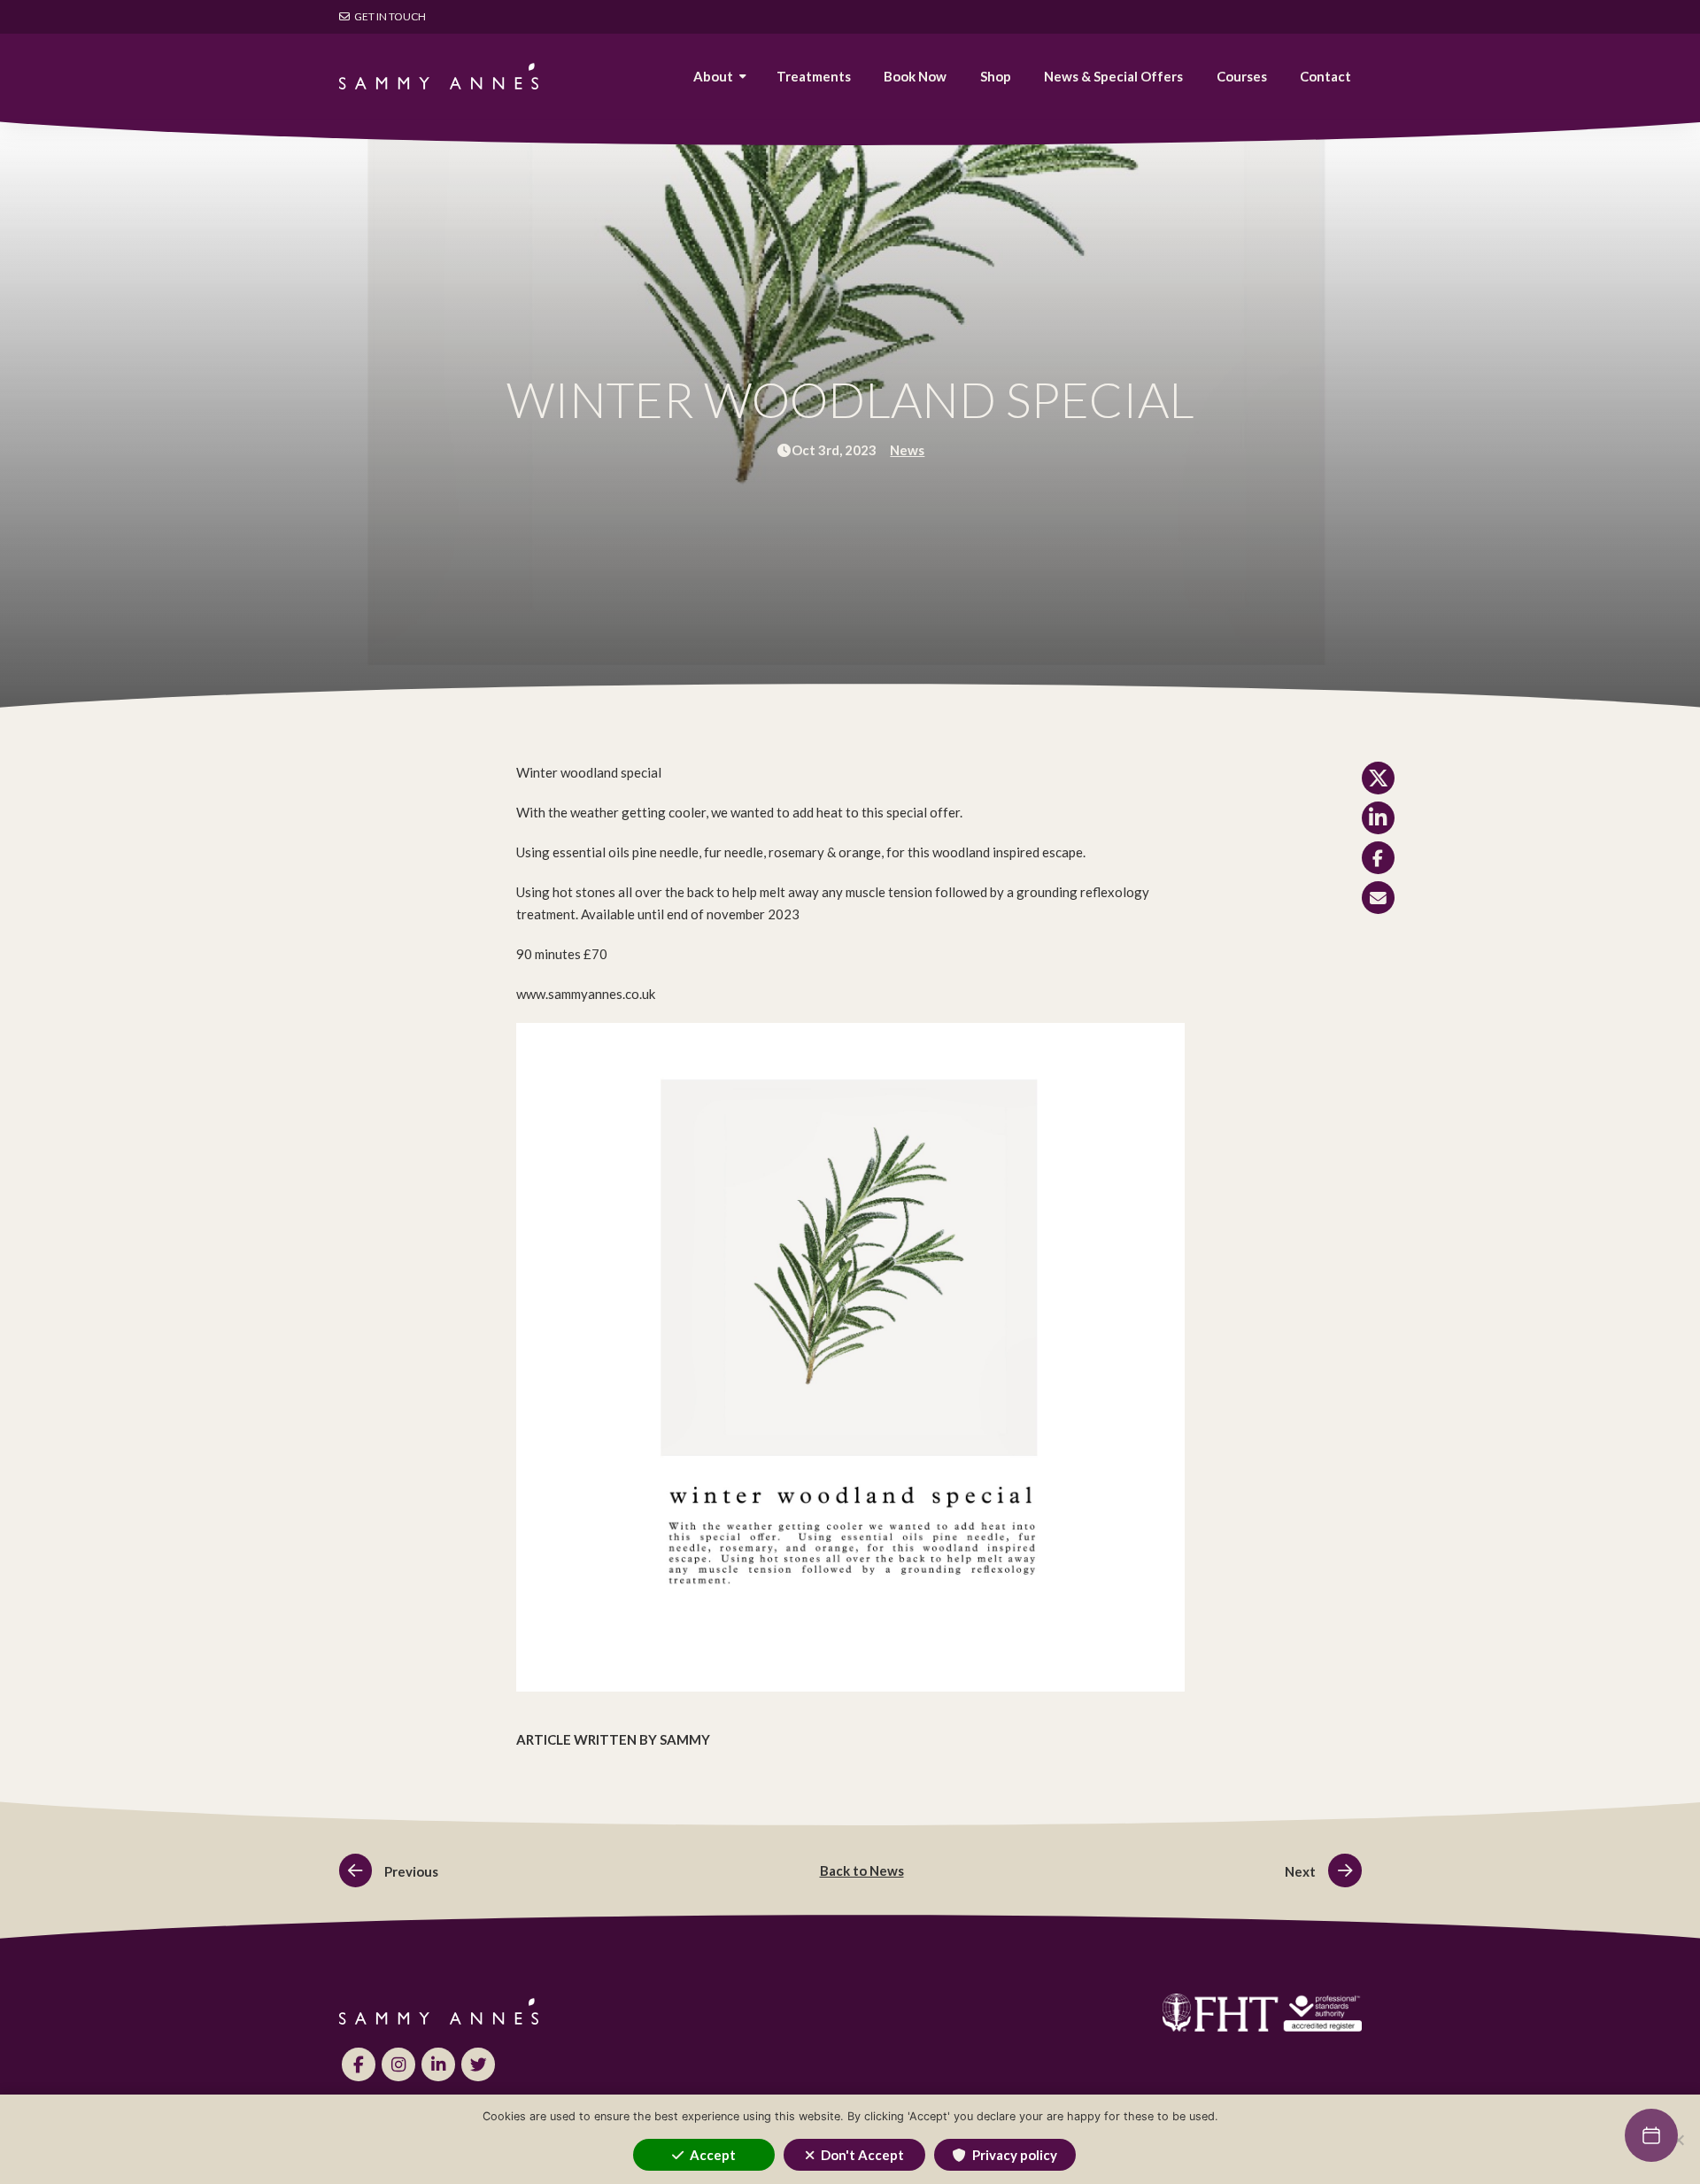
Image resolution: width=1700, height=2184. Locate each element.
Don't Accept (862, 2155)
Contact (1325, 76)
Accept (713, 2155)
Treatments (814, 76)
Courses (1242, 76)
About (713, 76)
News (907, 450)
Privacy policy (1015, 2155)
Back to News (862, 1870)
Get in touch (389, 16)
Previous (410, 1871)
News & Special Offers (1113, 76)
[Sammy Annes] (439, 76)
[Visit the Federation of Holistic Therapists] (1116, 2013)
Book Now (915, 76)
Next (1302, 1871)
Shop (996, 76)
